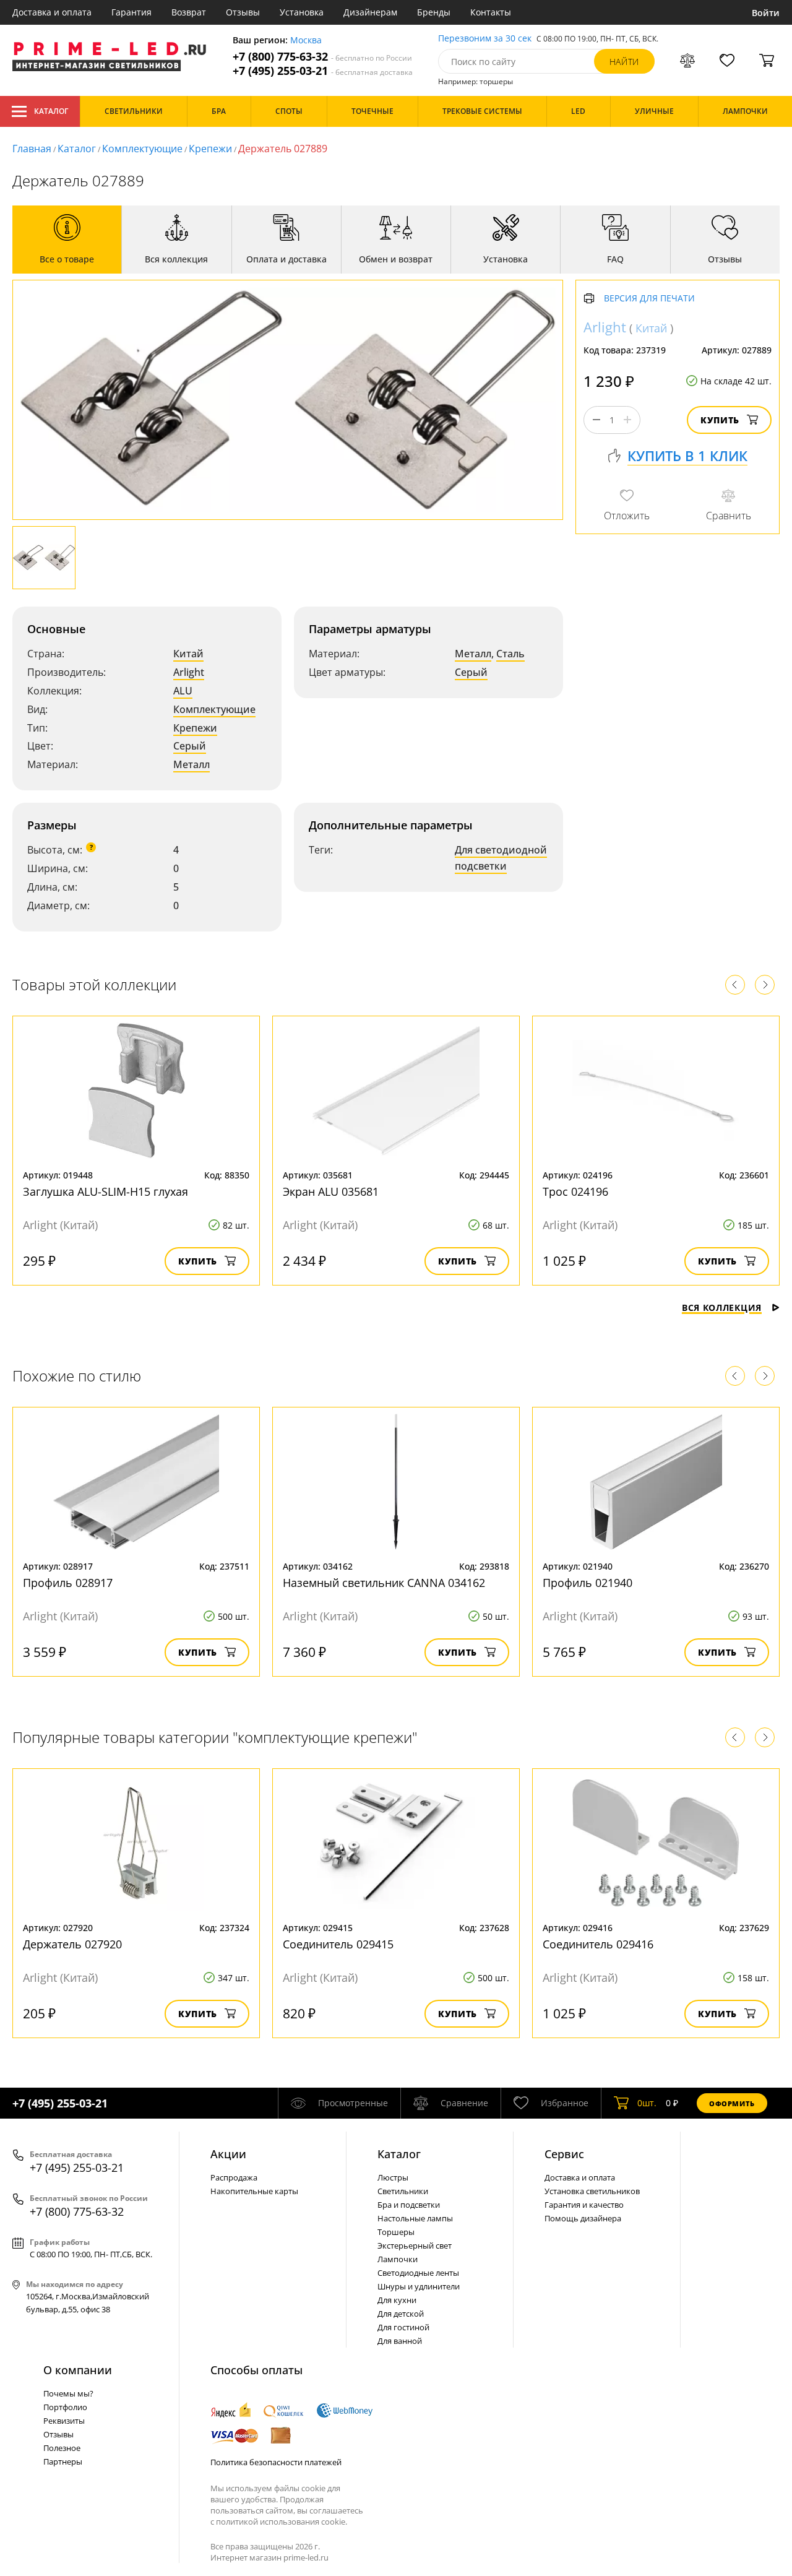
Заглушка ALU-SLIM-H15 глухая (105, 1191)
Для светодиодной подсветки (501, 858)
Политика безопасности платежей (276, 2462)
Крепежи (210, 149)
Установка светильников (592, 2191)
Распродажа (234, 2177)
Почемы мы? (68, 2393)
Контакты (491, 12)
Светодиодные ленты (418, 2273)
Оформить (732, 2103)
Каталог (51, 111)
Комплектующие (142, 149)
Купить (720, 420)
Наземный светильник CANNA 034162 (384, 1583)
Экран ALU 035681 (331, 1191)
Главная (32, 149)
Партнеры (63, 2461)
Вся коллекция (722, 1307)
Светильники (403, 2191)
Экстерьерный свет (415, 2245)
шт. (647, 2103)
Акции (228, 2154)
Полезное (62, 2448)
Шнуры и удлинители (419, 2286)
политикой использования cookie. (282, 2522)
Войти (766, 13)
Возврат (189, 12)
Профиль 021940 (588, 1583)
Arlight (189, 672)
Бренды (434, 12)
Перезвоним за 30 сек (485, 39)
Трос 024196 (575, 1191)
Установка (302, 12)
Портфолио (65, 2407)
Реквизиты (64, 2421)
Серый (190, 746)
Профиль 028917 (68, 1583)
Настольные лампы (415, 2218)
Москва (306, 41)
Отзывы (243, 12)
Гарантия (131, 12)
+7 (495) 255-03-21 (323, 71)
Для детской (401, 2314)
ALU (183, 691)
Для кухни (397, 2300)
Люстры (393, 2177)
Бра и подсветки (409, 2205)
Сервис (564, 2154)
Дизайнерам (370, 12)
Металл (192, 764)
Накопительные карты (254, 2191)
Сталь (510, 654)
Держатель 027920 (72, 1944)
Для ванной (400, 2341)
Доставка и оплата (52, 12)
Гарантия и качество (584, 2205)
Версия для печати (649, 299)
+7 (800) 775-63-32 (322, 57)
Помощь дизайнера (583, 2218)
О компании (78, 2370)
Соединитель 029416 (598, 1944)
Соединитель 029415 (338, 1944)
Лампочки (398, 2259)
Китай (188, 654)
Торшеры (396, 2232)
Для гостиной (403, 2327)
